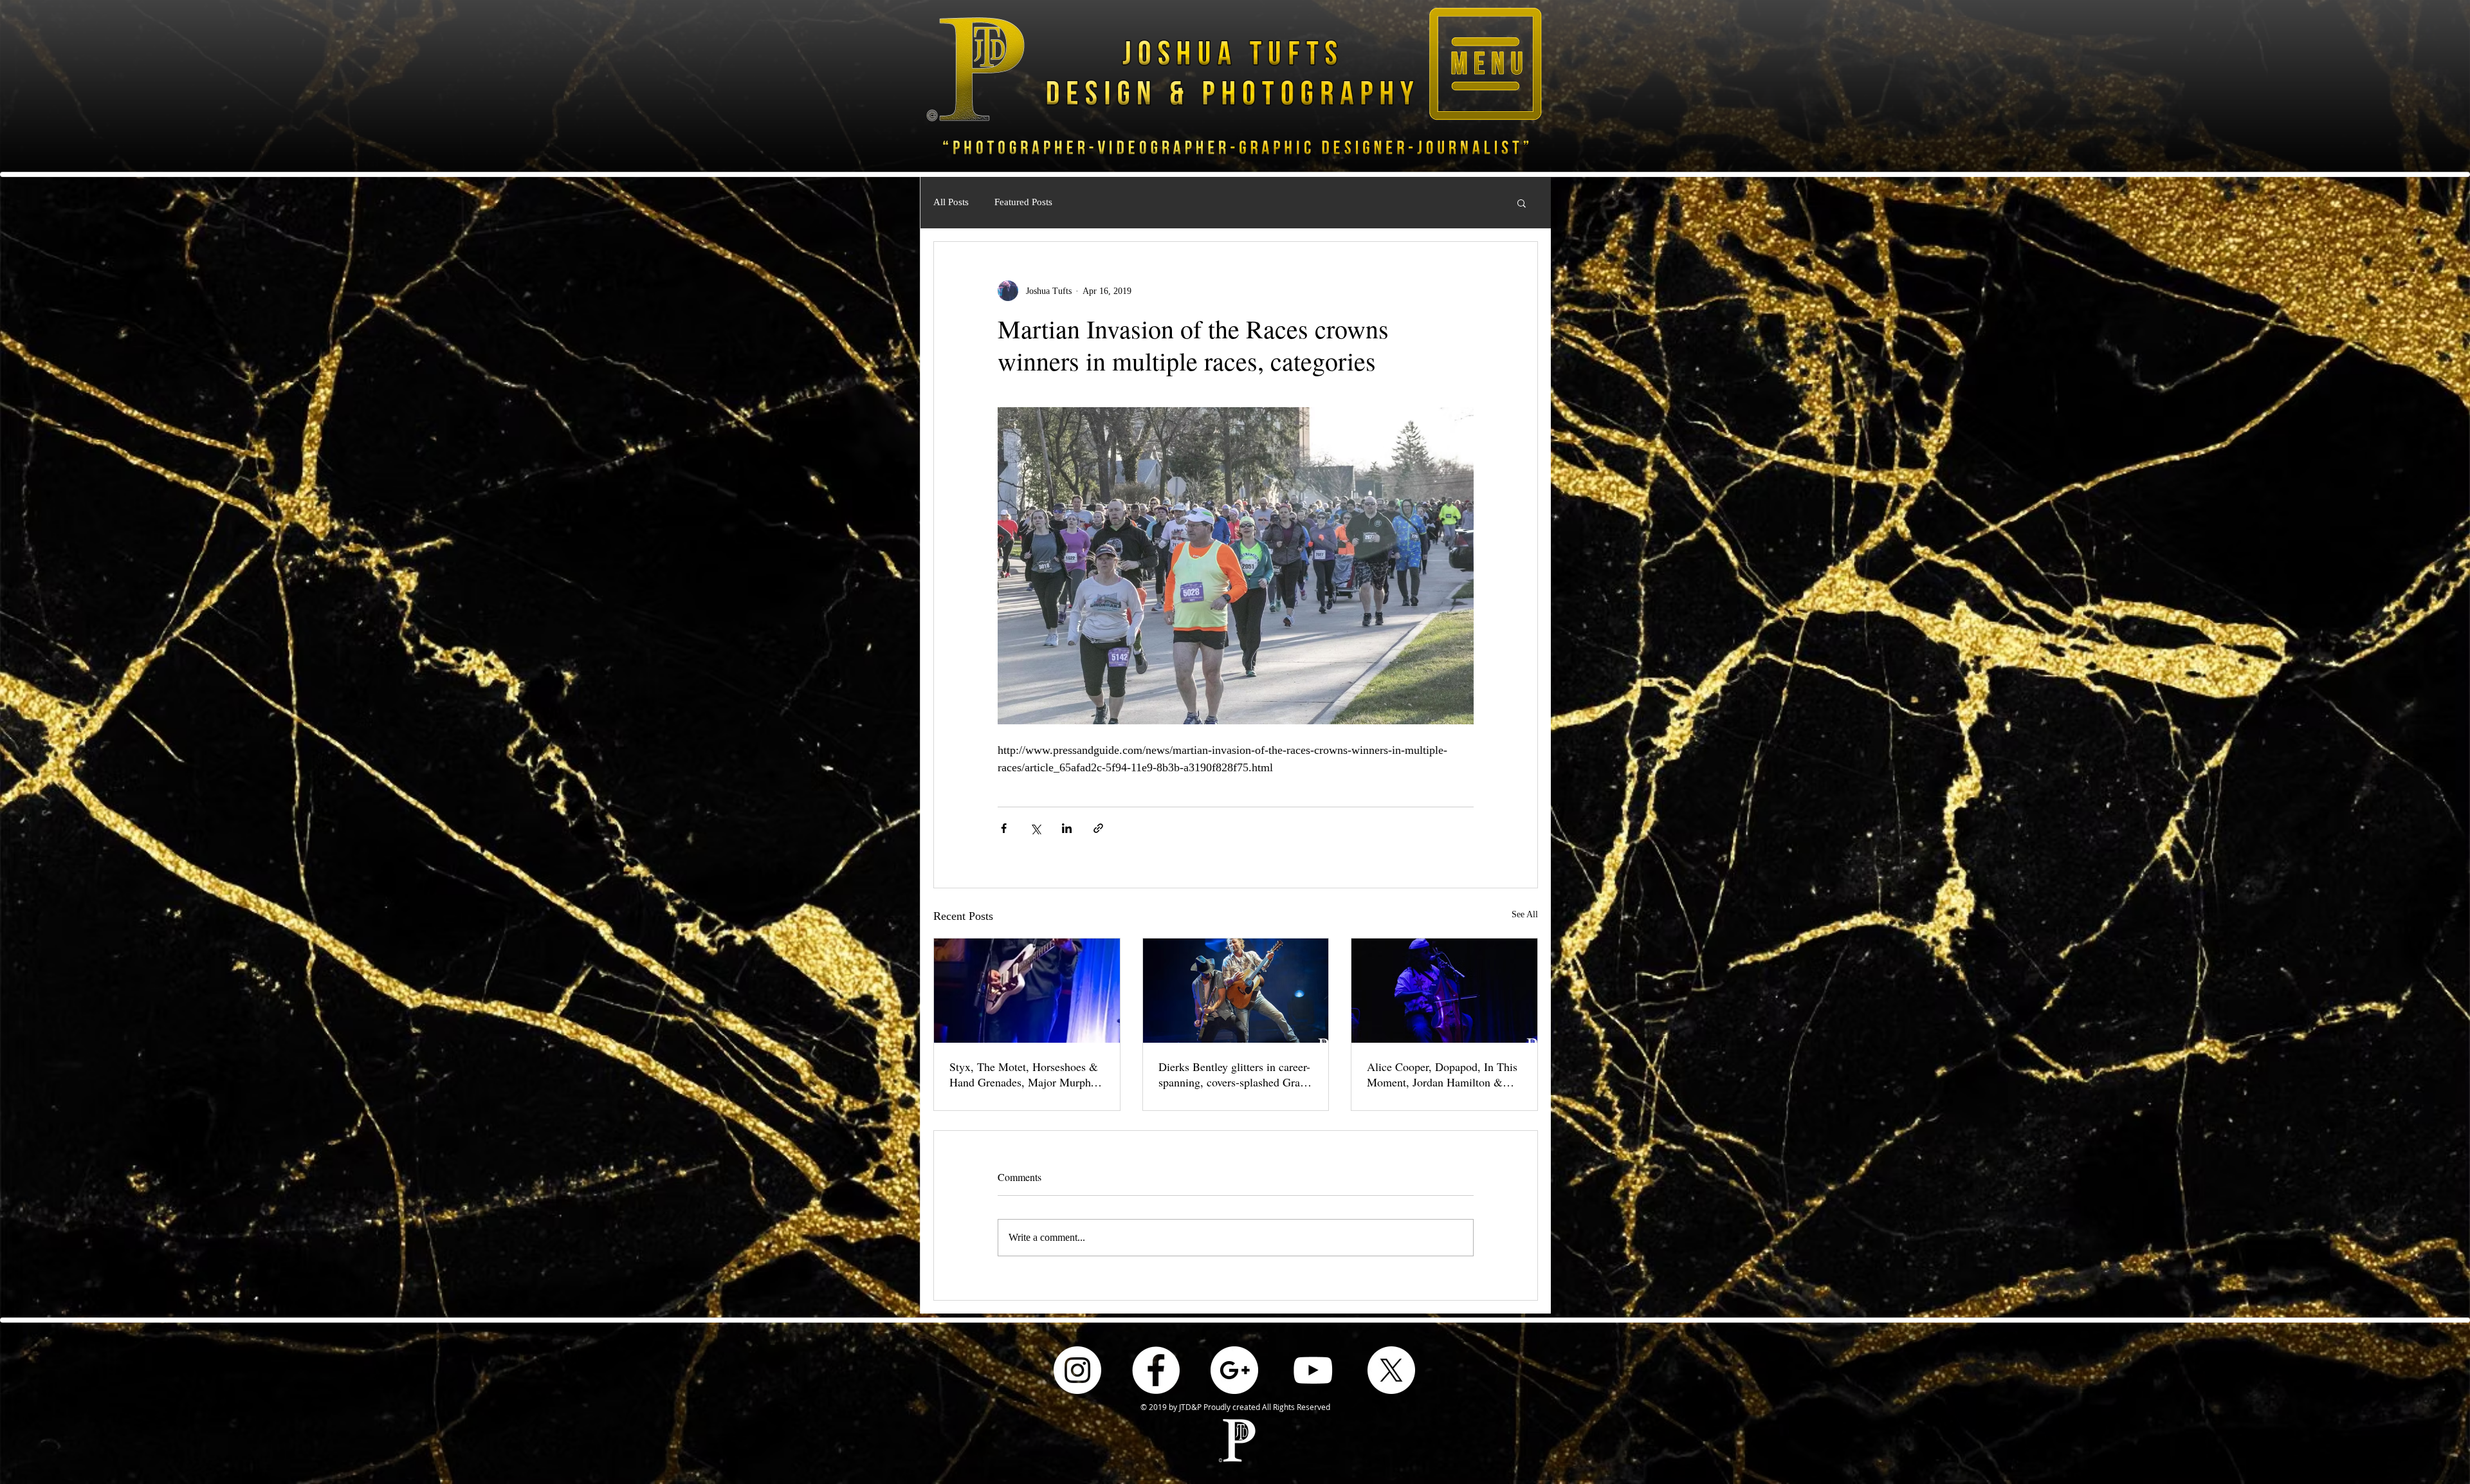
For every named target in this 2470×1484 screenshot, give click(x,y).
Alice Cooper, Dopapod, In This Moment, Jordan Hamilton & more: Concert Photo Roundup (1442, 1074)
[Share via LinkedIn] (1067, 828)
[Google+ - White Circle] (1234, 1370)
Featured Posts (1023, 202)
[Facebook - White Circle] (1156, 1370)
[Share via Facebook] (1004, 828)
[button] (1485, 64)
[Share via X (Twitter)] (1035, 828)
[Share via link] (1098, 828)
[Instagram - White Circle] (1077, 1370)
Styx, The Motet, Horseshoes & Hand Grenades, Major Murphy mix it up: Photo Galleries (1024, 1074)
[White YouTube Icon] (1313, 1370)
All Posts (951, 202)
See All (1525, 914)
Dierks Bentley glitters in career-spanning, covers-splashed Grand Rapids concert (1235, 1074)
